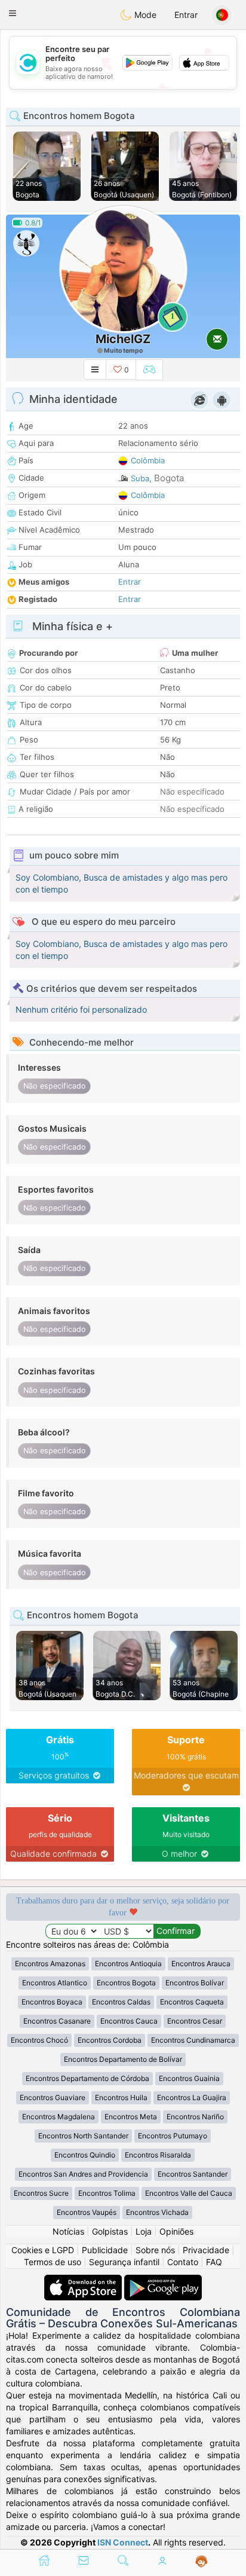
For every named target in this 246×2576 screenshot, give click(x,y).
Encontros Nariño (195, 2117)
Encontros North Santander (83, 2136)
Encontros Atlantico (55, 1983)
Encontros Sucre (41, 2193)
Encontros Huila (121, 2097)
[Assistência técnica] (202, 2562)
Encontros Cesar (195, 2021)
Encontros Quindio (85, 2155)
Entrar (186, 15)
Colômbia (148, 460)
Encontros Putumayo (173, 2136)
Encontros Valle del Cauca (189, 2193)
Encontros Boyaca (52, 2002)
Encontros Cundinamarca (193, 2040)
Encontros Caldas (121, 2002)
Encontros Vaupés (87, 2212)
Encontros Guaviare (53, 2097)
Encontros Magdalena (59, 2117)
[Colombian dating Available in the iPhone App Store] (84, 2280)
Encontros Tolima (107, 2193)
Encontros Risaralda (158, 2155)
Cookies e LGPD (43, 2250)
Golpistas (110, 2231)
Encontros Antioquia (128, 1964)
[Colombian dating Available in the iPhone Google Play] (163, 2280)
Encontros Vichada (157, 2212)
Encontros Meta (131, 2117)
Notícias (68, 2231)
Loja (144, 2231)
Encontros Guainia (189, 2078)
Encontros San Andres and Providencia (83, 2174)
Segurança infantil (124, 2262)
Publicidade (105, 2250)
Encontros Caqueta (192, 2002)
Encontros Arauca (201, 1964)
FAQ (214, 2262)
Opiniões (176, 2231)
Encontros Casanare (57, 2021)
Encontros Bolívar (195, 1983)
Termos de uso (53, 2262)
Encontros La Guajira (192, 2097)
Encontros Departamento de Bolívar (123, 2059)
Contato (183, 2262)
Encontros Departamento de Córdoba (87, 2078)
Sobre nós (155, 2250)
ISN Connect (123, 2542)
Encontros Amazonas (50, 1964)
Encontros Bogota (126, 1983)
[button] (13, 13)
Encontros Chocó (39, 2040)
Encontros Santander (193, 2174)
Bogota (169, 478)
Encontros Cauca (129, 2021)
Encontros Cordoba (110, 2040)
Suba (140, 478)
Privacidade (206, 2250)
